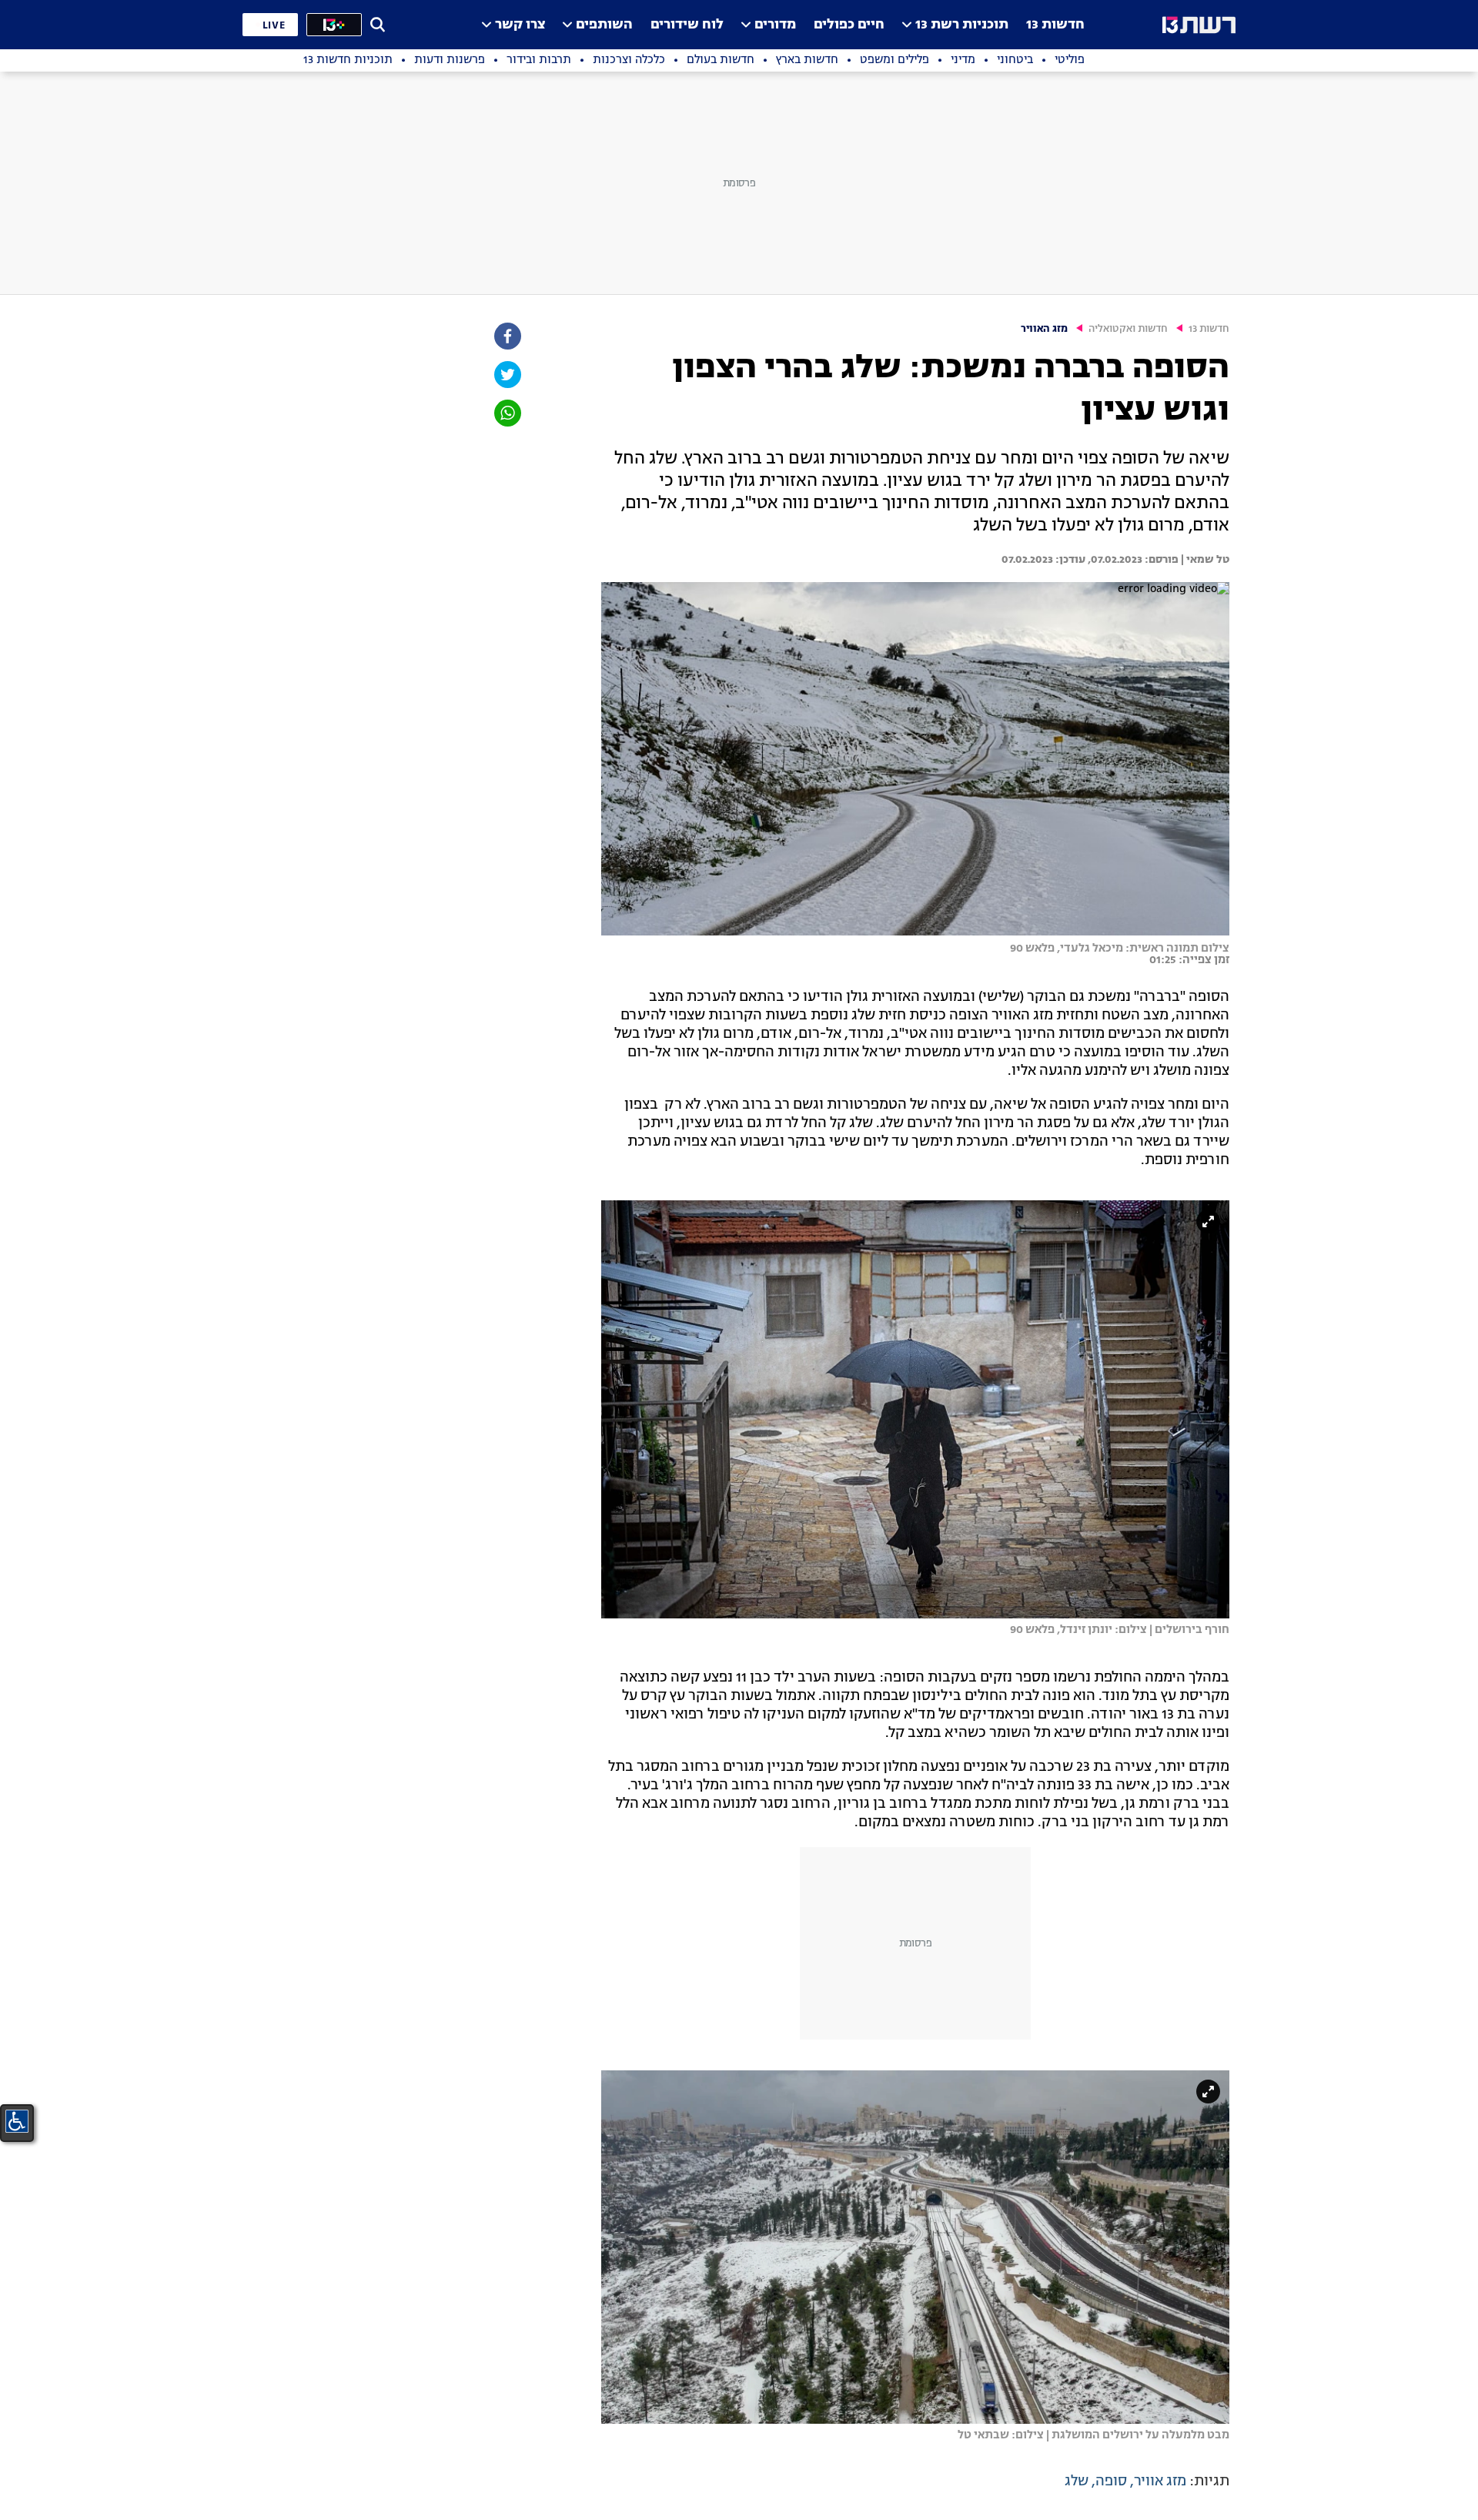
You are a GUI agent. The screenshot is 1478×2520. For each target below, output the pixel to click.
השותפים (604, 25)
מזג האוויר (1044, 329)
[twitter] (507, 375)
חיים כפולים (849, 25)
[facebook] (507, 336)
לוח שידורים (687, 25)
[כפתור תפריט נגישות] (17, 2121)
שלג (1077, 2482)
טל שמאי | (1204, 560)
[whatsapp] (507, 413)
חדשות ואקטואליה (1128, 329)
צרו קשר (520, 25)
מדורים (775, 25)
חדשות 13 (1055, 25)
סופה (1111, 2482)
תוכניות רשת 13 (962, 25)
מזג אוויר (1160, 2482)
